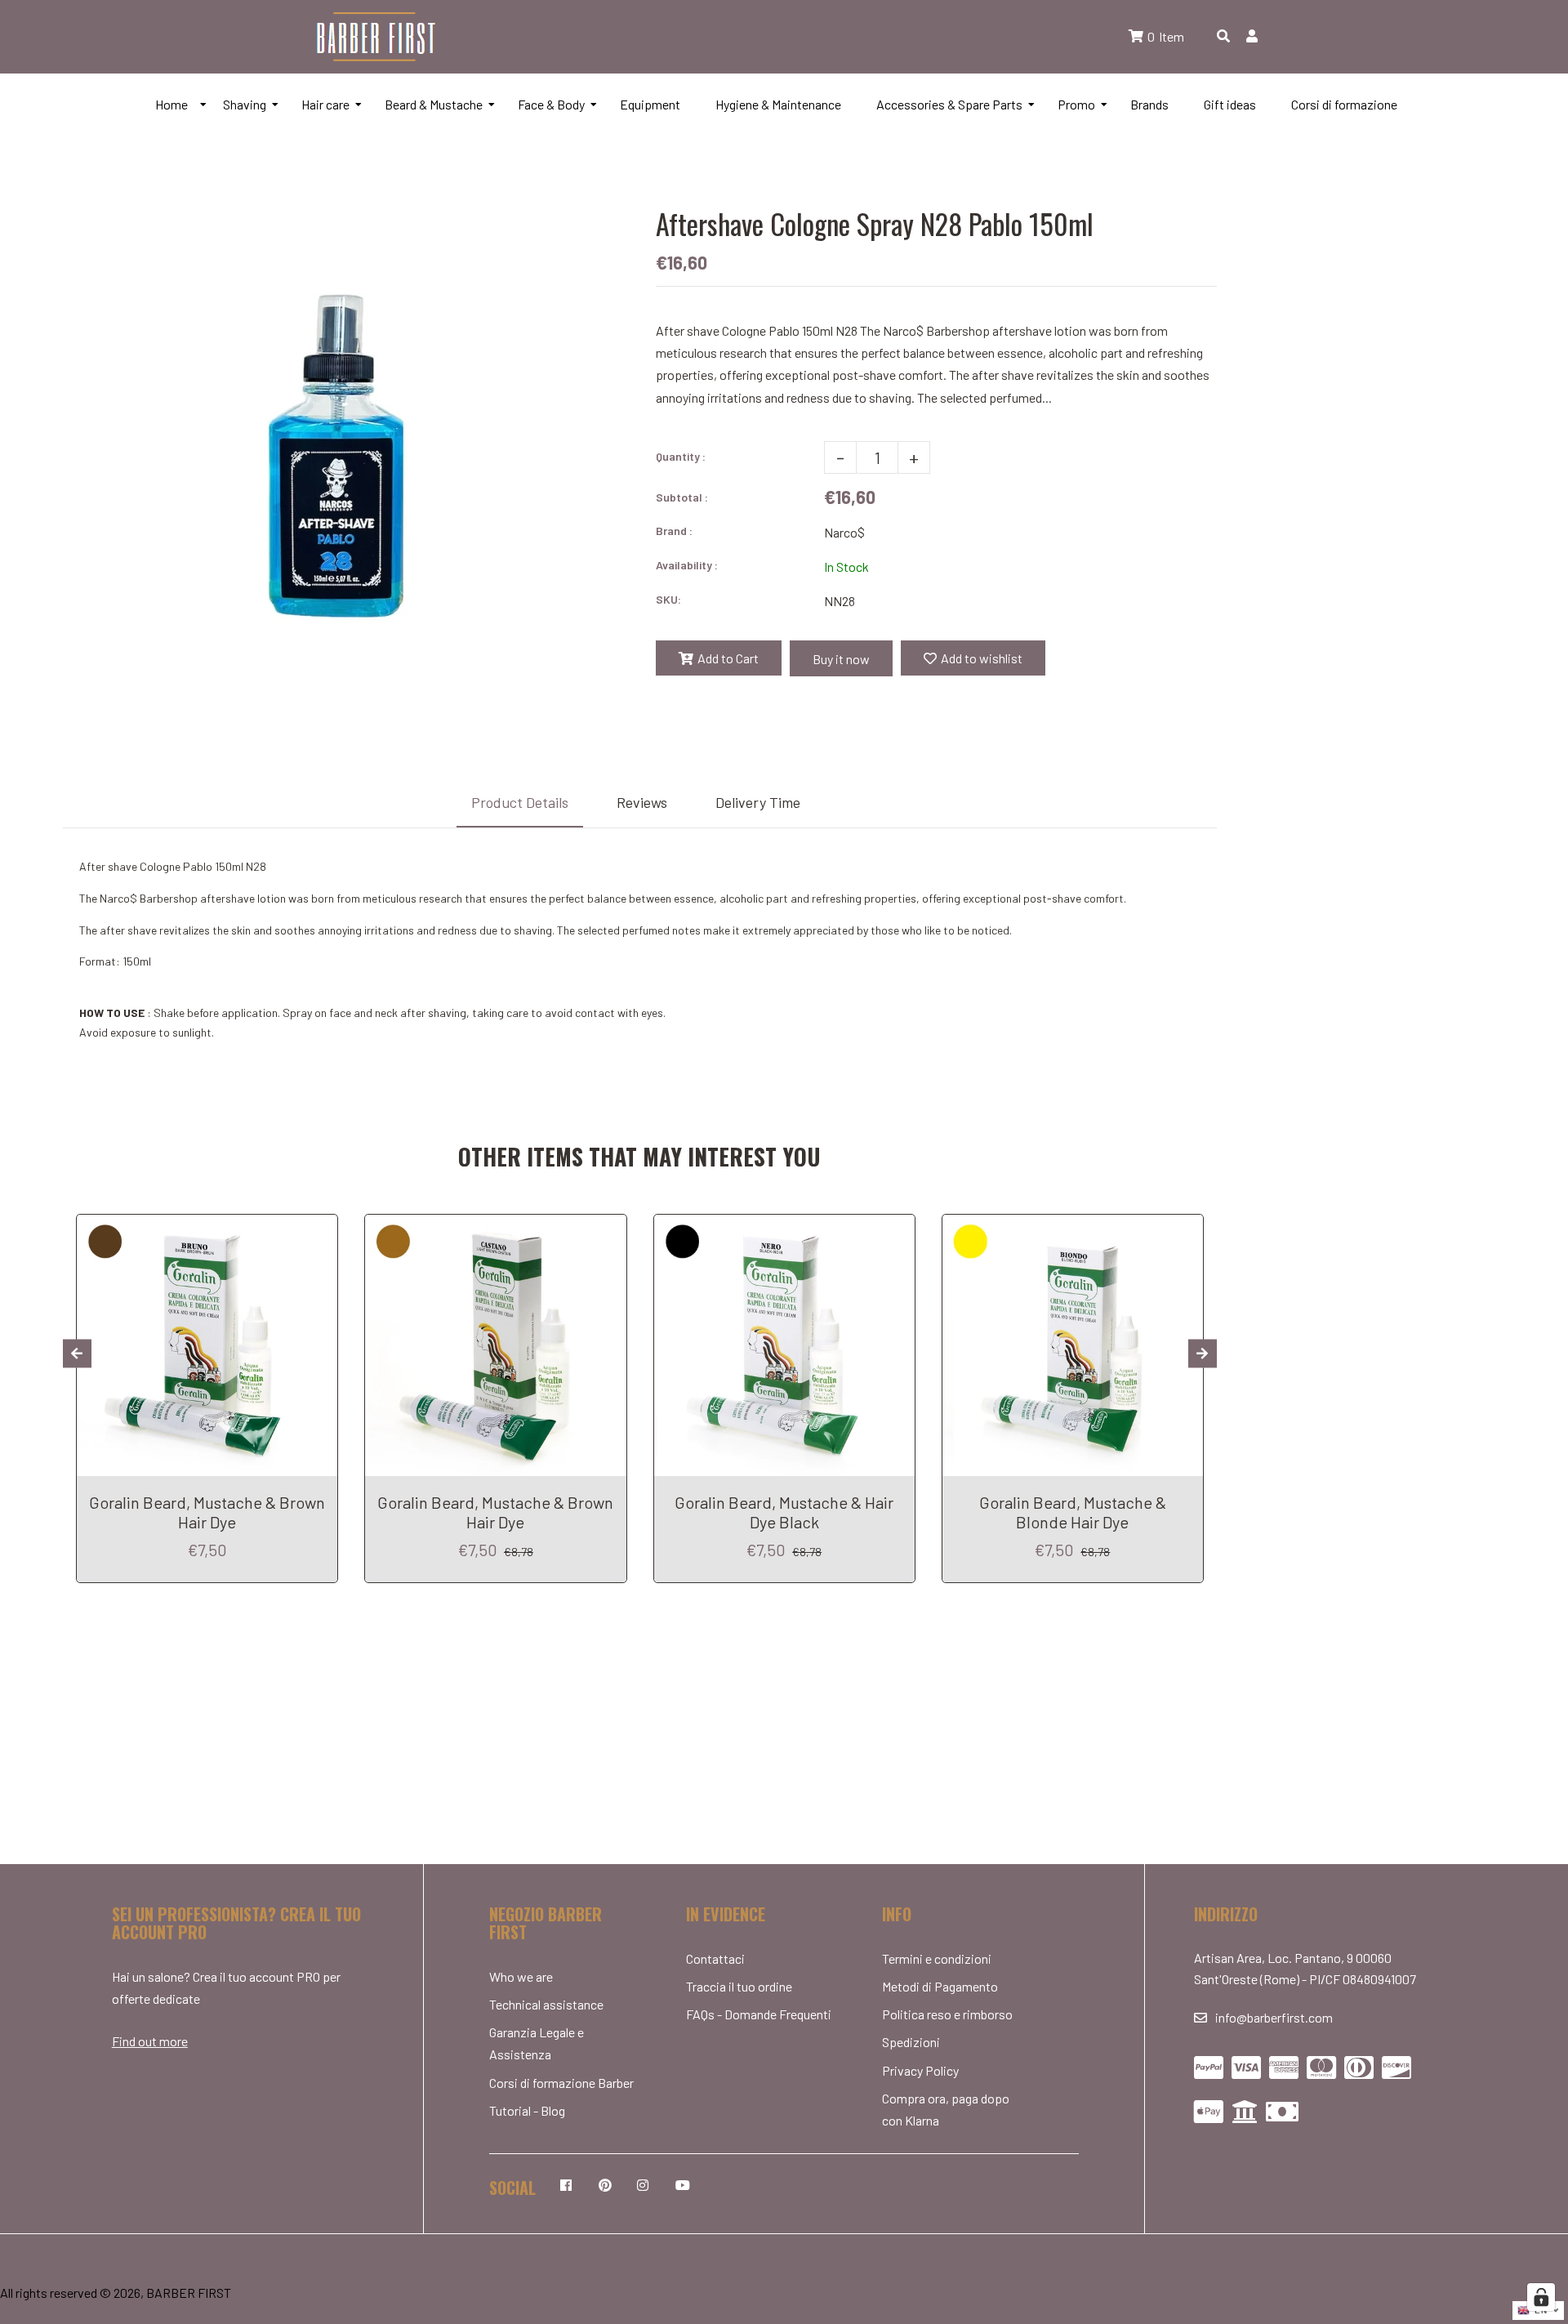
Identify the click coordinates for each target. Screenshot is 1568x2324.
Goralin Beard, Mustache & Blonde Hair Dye (1073, 1512)
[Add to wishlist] (319, 1229)
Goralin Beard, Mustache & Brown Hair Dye (207, 1512)
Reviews (642, 802)
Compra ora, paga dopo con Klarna (946, 2109)
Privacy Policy (920, 2070)
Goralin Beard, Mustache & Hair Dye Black (784, 1512)
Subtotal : (682, 497)
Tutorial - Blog (527, 2110)
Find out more (150, 2041)
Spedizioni (911, 2042)
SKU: (668, 599)
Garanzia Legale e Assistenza (537, 2043)
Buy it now (841, 659)
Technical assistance (546, 2004)
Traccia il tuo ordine (739, 1986)
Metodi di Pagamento (940, 1986)
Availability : (687, 565)
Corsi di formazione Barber (561, 2083)
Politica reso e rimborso (947, 2014)
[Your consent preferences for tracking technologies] (1541, 2297)
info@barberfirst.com (1274, 2017)
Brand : (674, 531)
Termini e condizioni (937, 1958)
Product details (520, 802)
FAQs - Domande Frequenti (759, 2014)
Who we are (521, 1976)
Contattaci (715, 1958)
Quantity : (681, 456)
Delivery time (758, 802)
